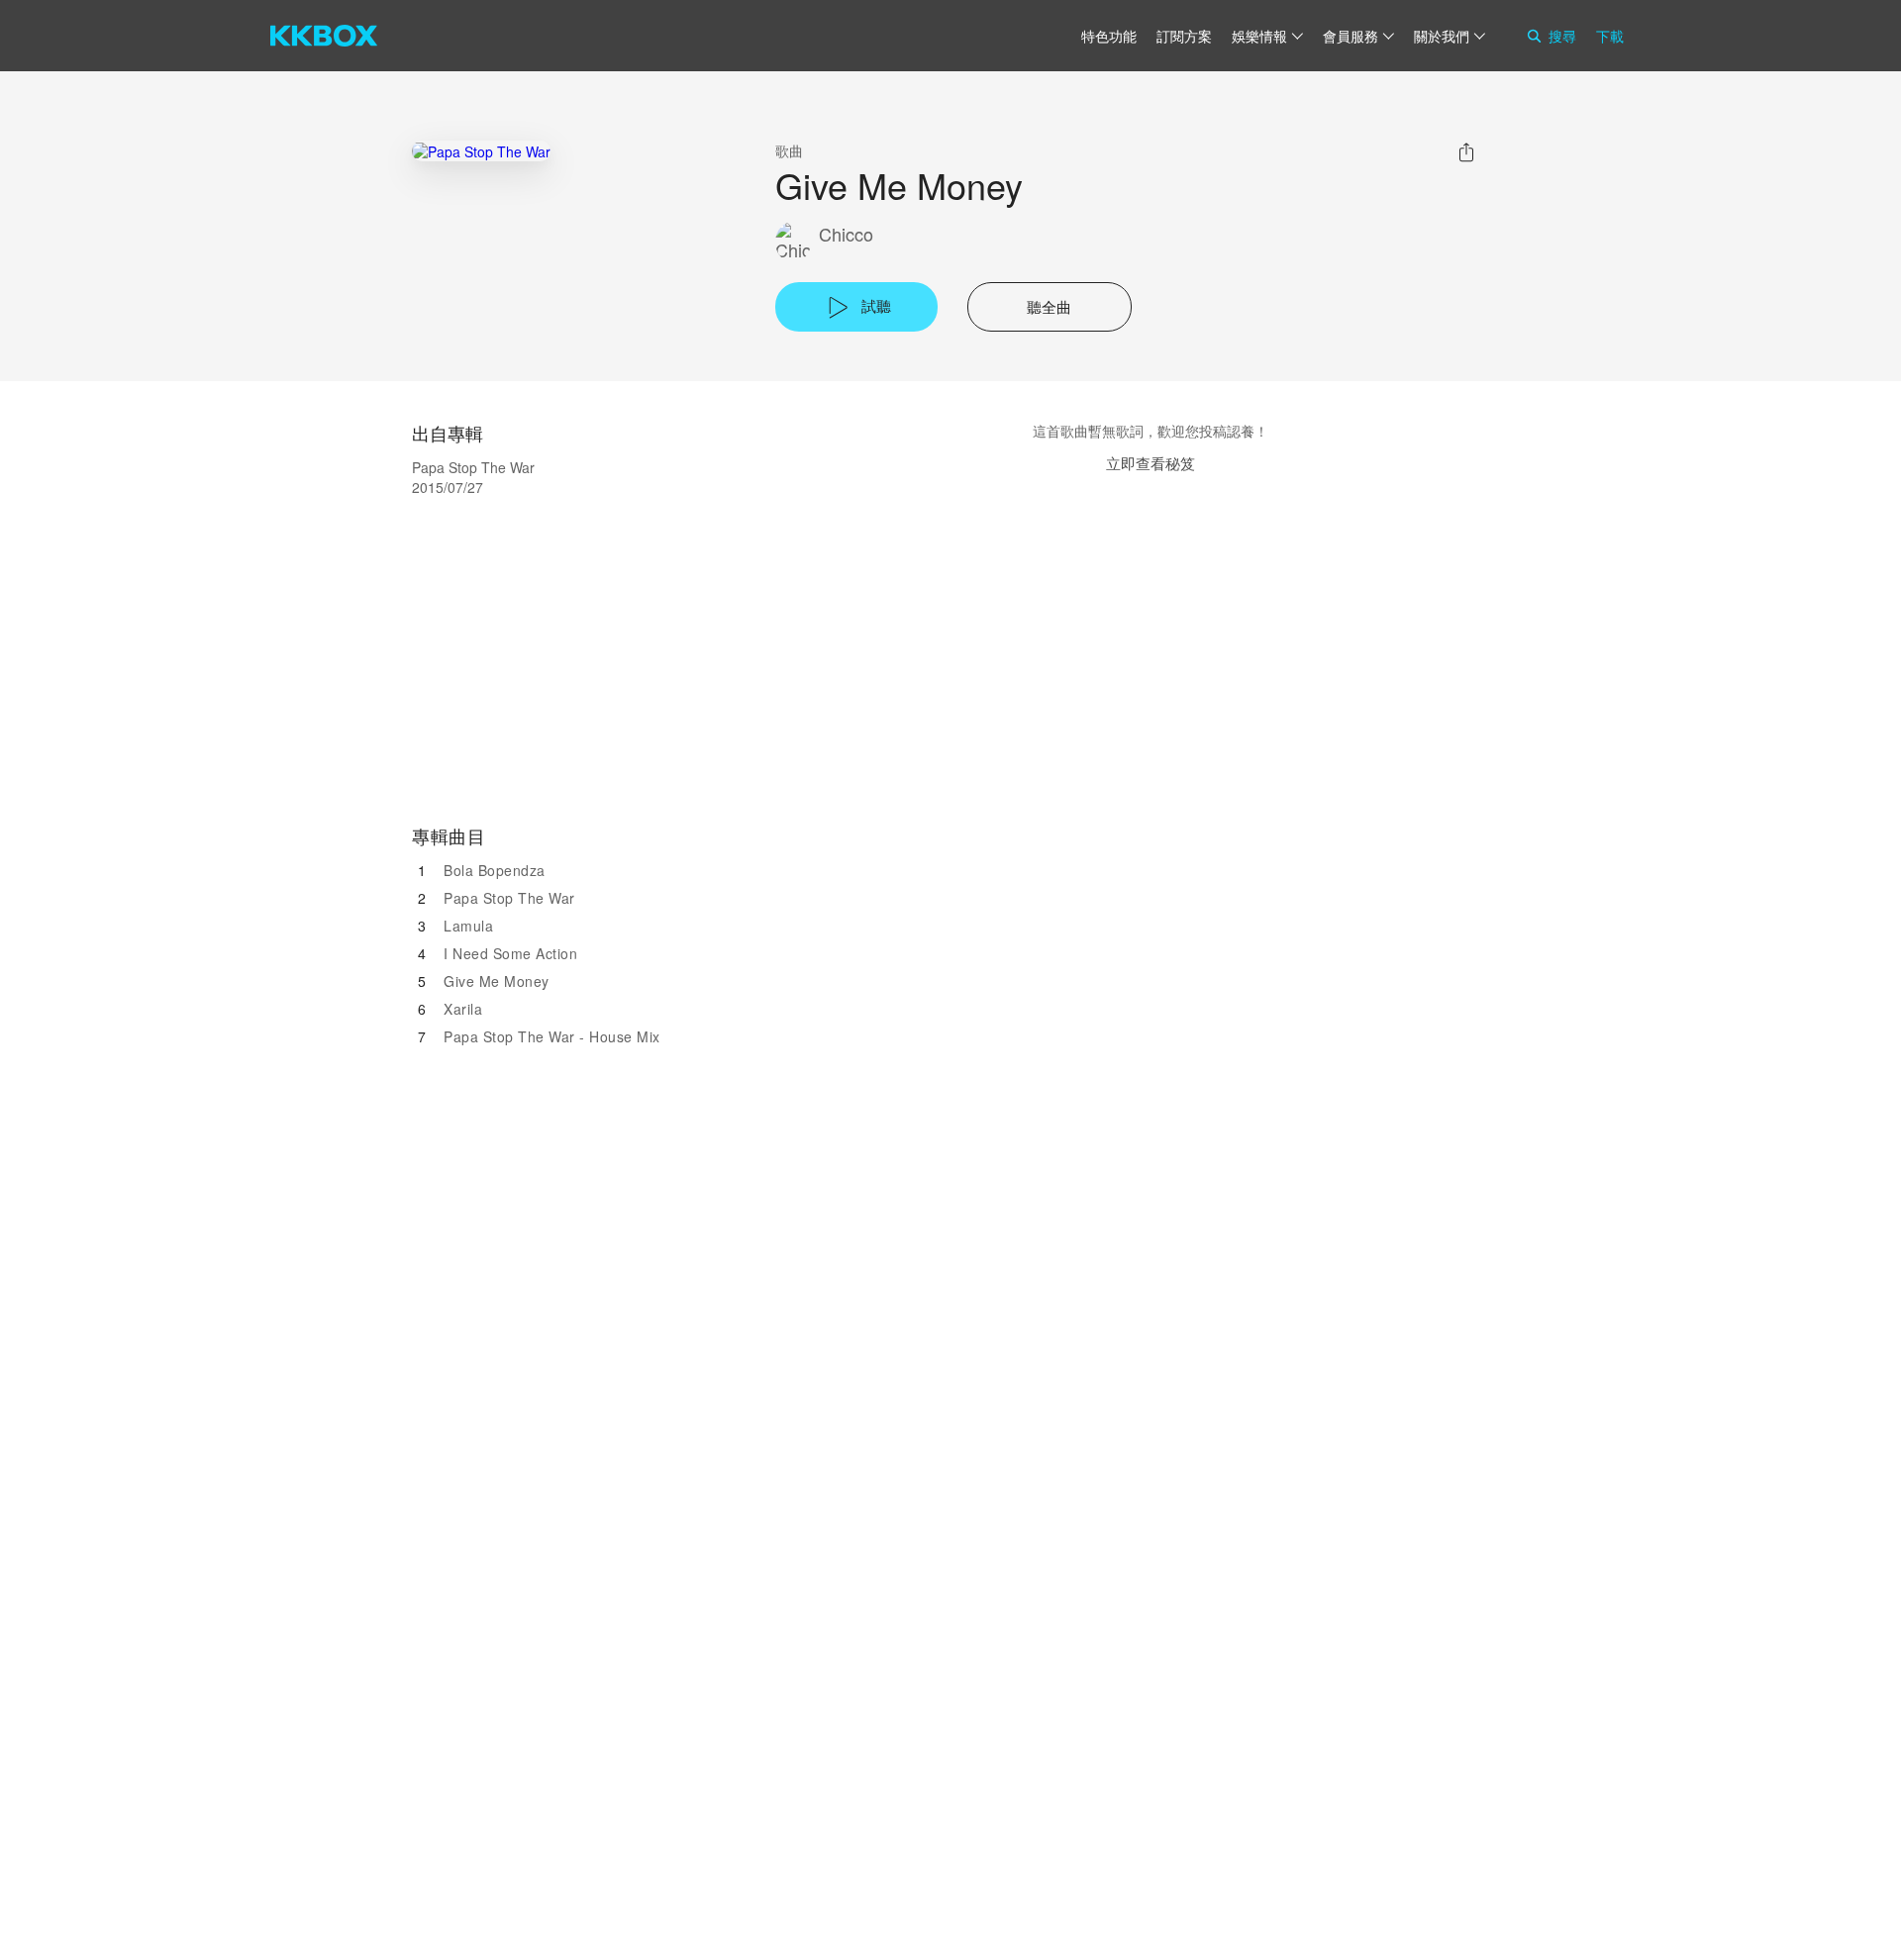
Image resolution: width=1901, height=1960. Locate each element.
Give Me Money (497, 981)
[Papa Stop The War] (481, 151)
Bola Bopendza (495, 870)
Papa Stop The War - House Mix (552, 1036)
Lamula (468, 926)
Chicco (846, 234)
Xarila (463, 1009)
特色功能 (1109, 36)
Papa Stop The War (509, 898)
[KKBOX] (324, 36)
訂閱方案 (1184, 36)
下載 (1610, 36)
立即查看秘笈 (1151, 463)
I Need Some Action (510, 953)
